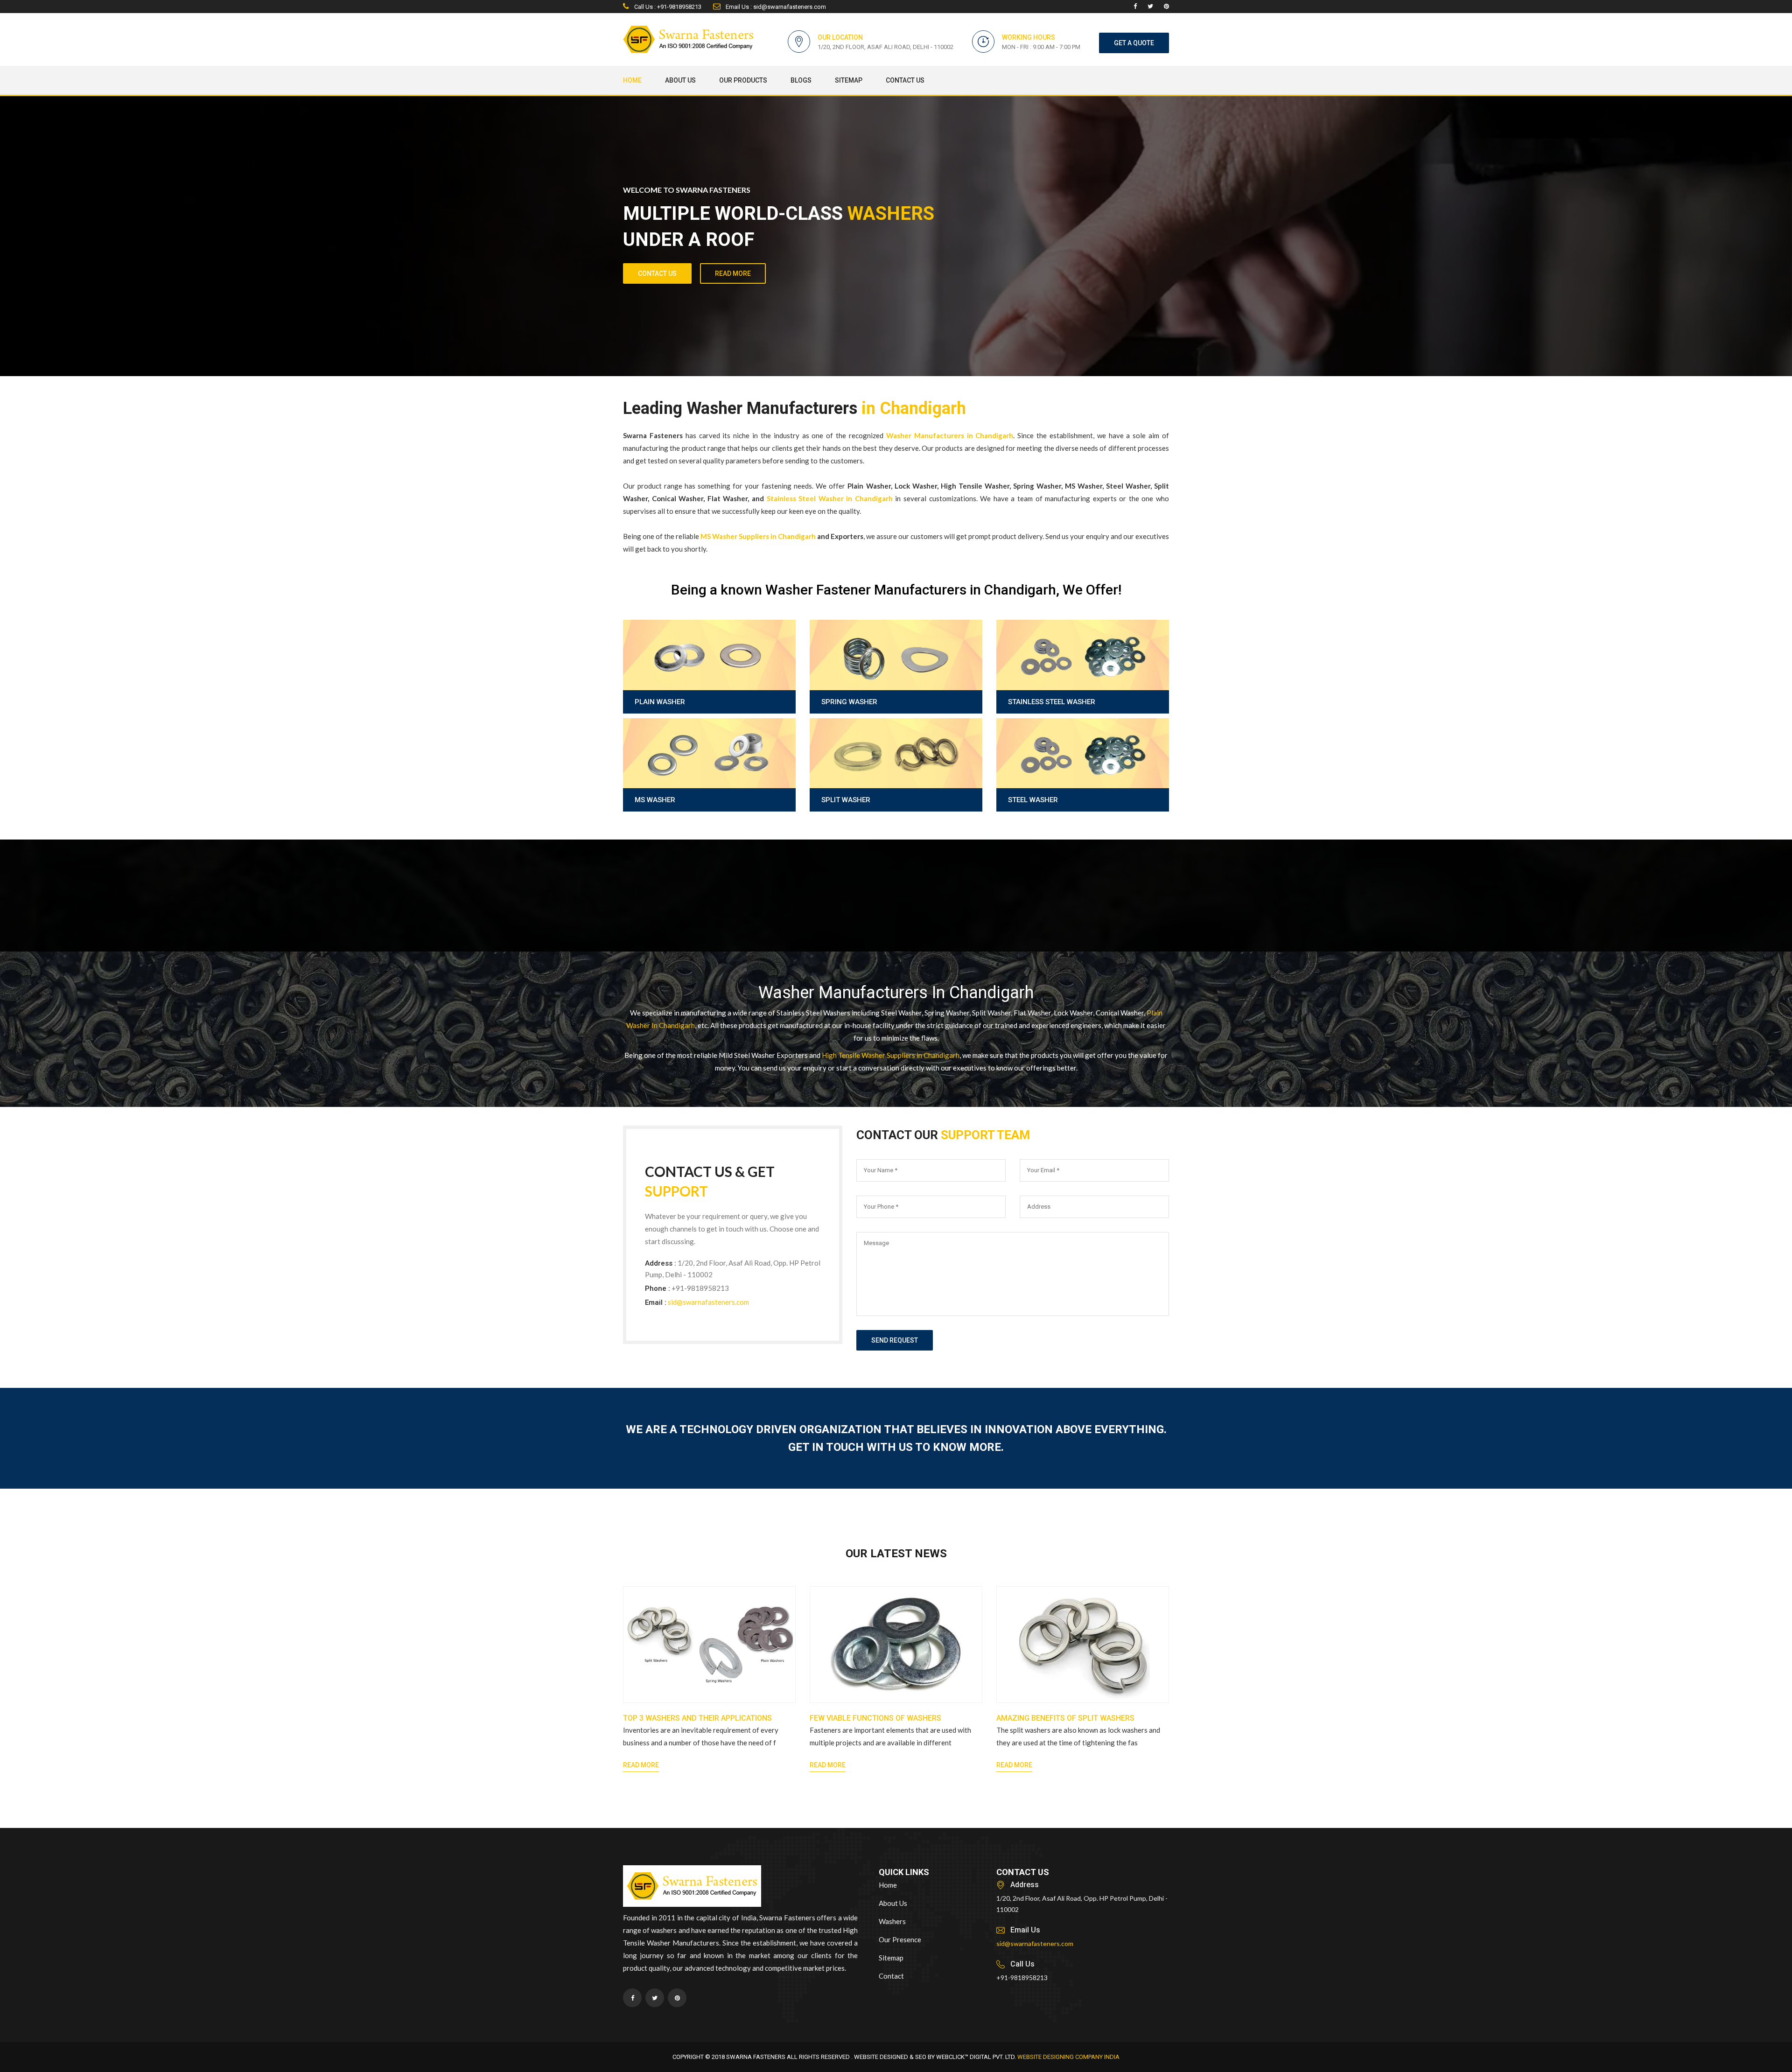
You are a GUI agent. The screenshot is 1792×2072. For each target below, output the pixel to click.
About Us (680, 80)
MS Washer (655, 800)
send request (895, 1340)
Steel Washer (1033, 800)
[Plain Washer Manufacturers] (709, 678)
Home (632, 80)
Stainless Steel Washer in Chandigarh (830, 498)
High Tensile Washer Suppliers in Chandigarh (891, 1055)
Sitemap (849, 80)
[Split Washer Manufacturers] (896, 777)
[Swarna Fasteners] (692, 1888)
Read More (641, 1765)
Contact (891, 1976)
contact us (657, 273)
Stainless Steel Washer (1052, 702)
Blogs (801, 80)
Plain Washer (660, 702)
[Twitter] (1150, 7)
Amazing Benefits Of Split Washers (1065, 1718)
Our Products (743, 80)
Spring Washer (849, 702)
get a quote (1134, 43)
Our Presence (900, 1939)
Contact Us (905, 80)
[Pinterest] (1166, 7)
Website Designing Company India (1068, 2057)
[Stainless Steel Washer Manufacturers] (1083, 678)
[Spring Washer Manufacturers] (896, 678)
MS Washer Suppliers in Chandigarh (758, 536)
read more (733, 273)
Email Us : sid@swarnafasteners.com (775, 7)
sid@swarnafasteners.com (708, 1302)
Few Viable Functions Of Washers (875, 1718)
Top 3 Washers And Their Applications (697, 1718)
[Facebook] (1135, 7)
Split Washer (846, 800)
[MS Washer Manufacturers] (709, 777)
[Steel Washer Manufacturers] (1083, 777)
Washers (892, 1921)
